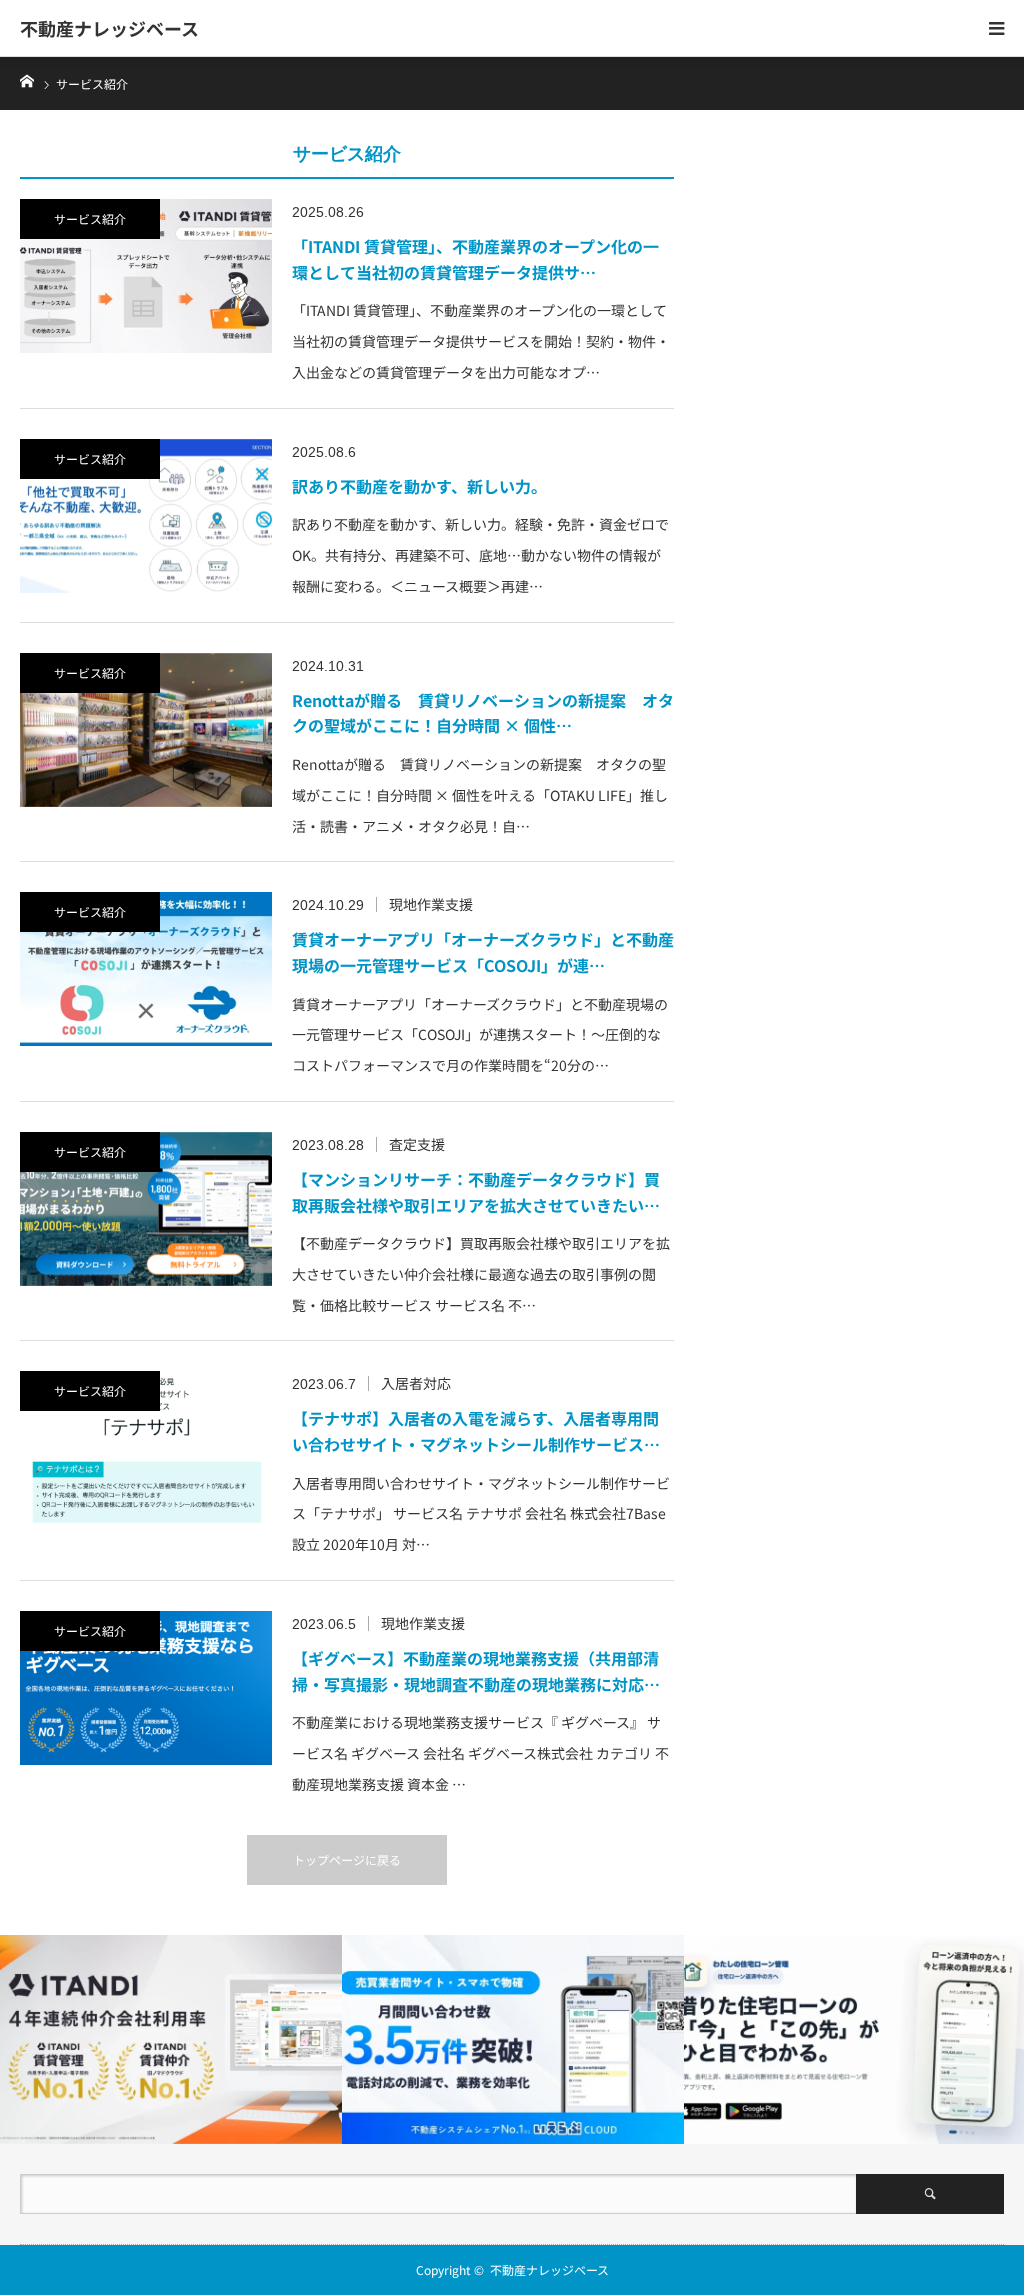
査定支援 (417, 1144)
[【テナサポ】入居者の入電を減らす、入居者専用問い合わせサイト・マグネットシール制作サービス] (146, 1448)
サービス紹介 (90, 218)
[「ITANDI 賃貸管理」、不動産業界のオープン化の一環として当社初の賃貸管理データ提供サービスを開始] (146, 276)
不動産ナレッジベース (109, 28)
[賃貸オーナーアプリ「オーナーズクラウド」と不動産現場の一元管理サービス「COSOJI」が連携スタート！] (146, 969)
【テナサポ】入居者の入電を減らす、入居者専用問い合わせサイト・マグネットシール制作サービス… (476, 1431)
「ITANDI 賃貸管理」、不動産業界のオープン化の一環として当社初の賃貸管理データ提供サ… (475, 259)
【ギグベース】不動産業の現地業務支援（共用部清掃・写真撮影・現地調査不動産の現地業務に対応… (476, 1671)
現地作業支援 (431, 904)
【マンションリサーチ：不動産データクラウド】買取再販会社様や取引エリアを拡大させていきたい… (476, 1192)
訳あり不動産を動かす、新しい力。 (419, 486)
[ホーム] (26, 79)
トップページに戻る (347, 1859)
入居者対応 (416, 1383)
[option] (171, 2039)
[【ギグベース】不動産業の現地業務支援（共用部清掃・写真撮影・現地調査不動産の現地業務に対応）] (146, 1688)
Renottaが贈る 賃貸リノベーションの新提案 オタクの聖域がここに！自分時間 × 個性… (483, 713)
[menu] (996, 28)
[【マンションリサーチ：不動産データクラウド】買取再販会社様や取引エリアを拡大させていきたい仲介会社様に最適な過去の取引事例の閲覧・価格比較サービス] (146, 1209)
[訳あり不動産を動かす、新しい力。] (146, 516)
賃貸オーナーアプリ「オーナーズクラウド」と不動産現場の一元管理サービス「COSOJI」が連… (483, 952)
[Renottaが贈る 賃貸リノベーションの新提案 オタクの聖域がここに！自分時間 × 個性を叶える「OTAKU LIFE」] (146, 730)
